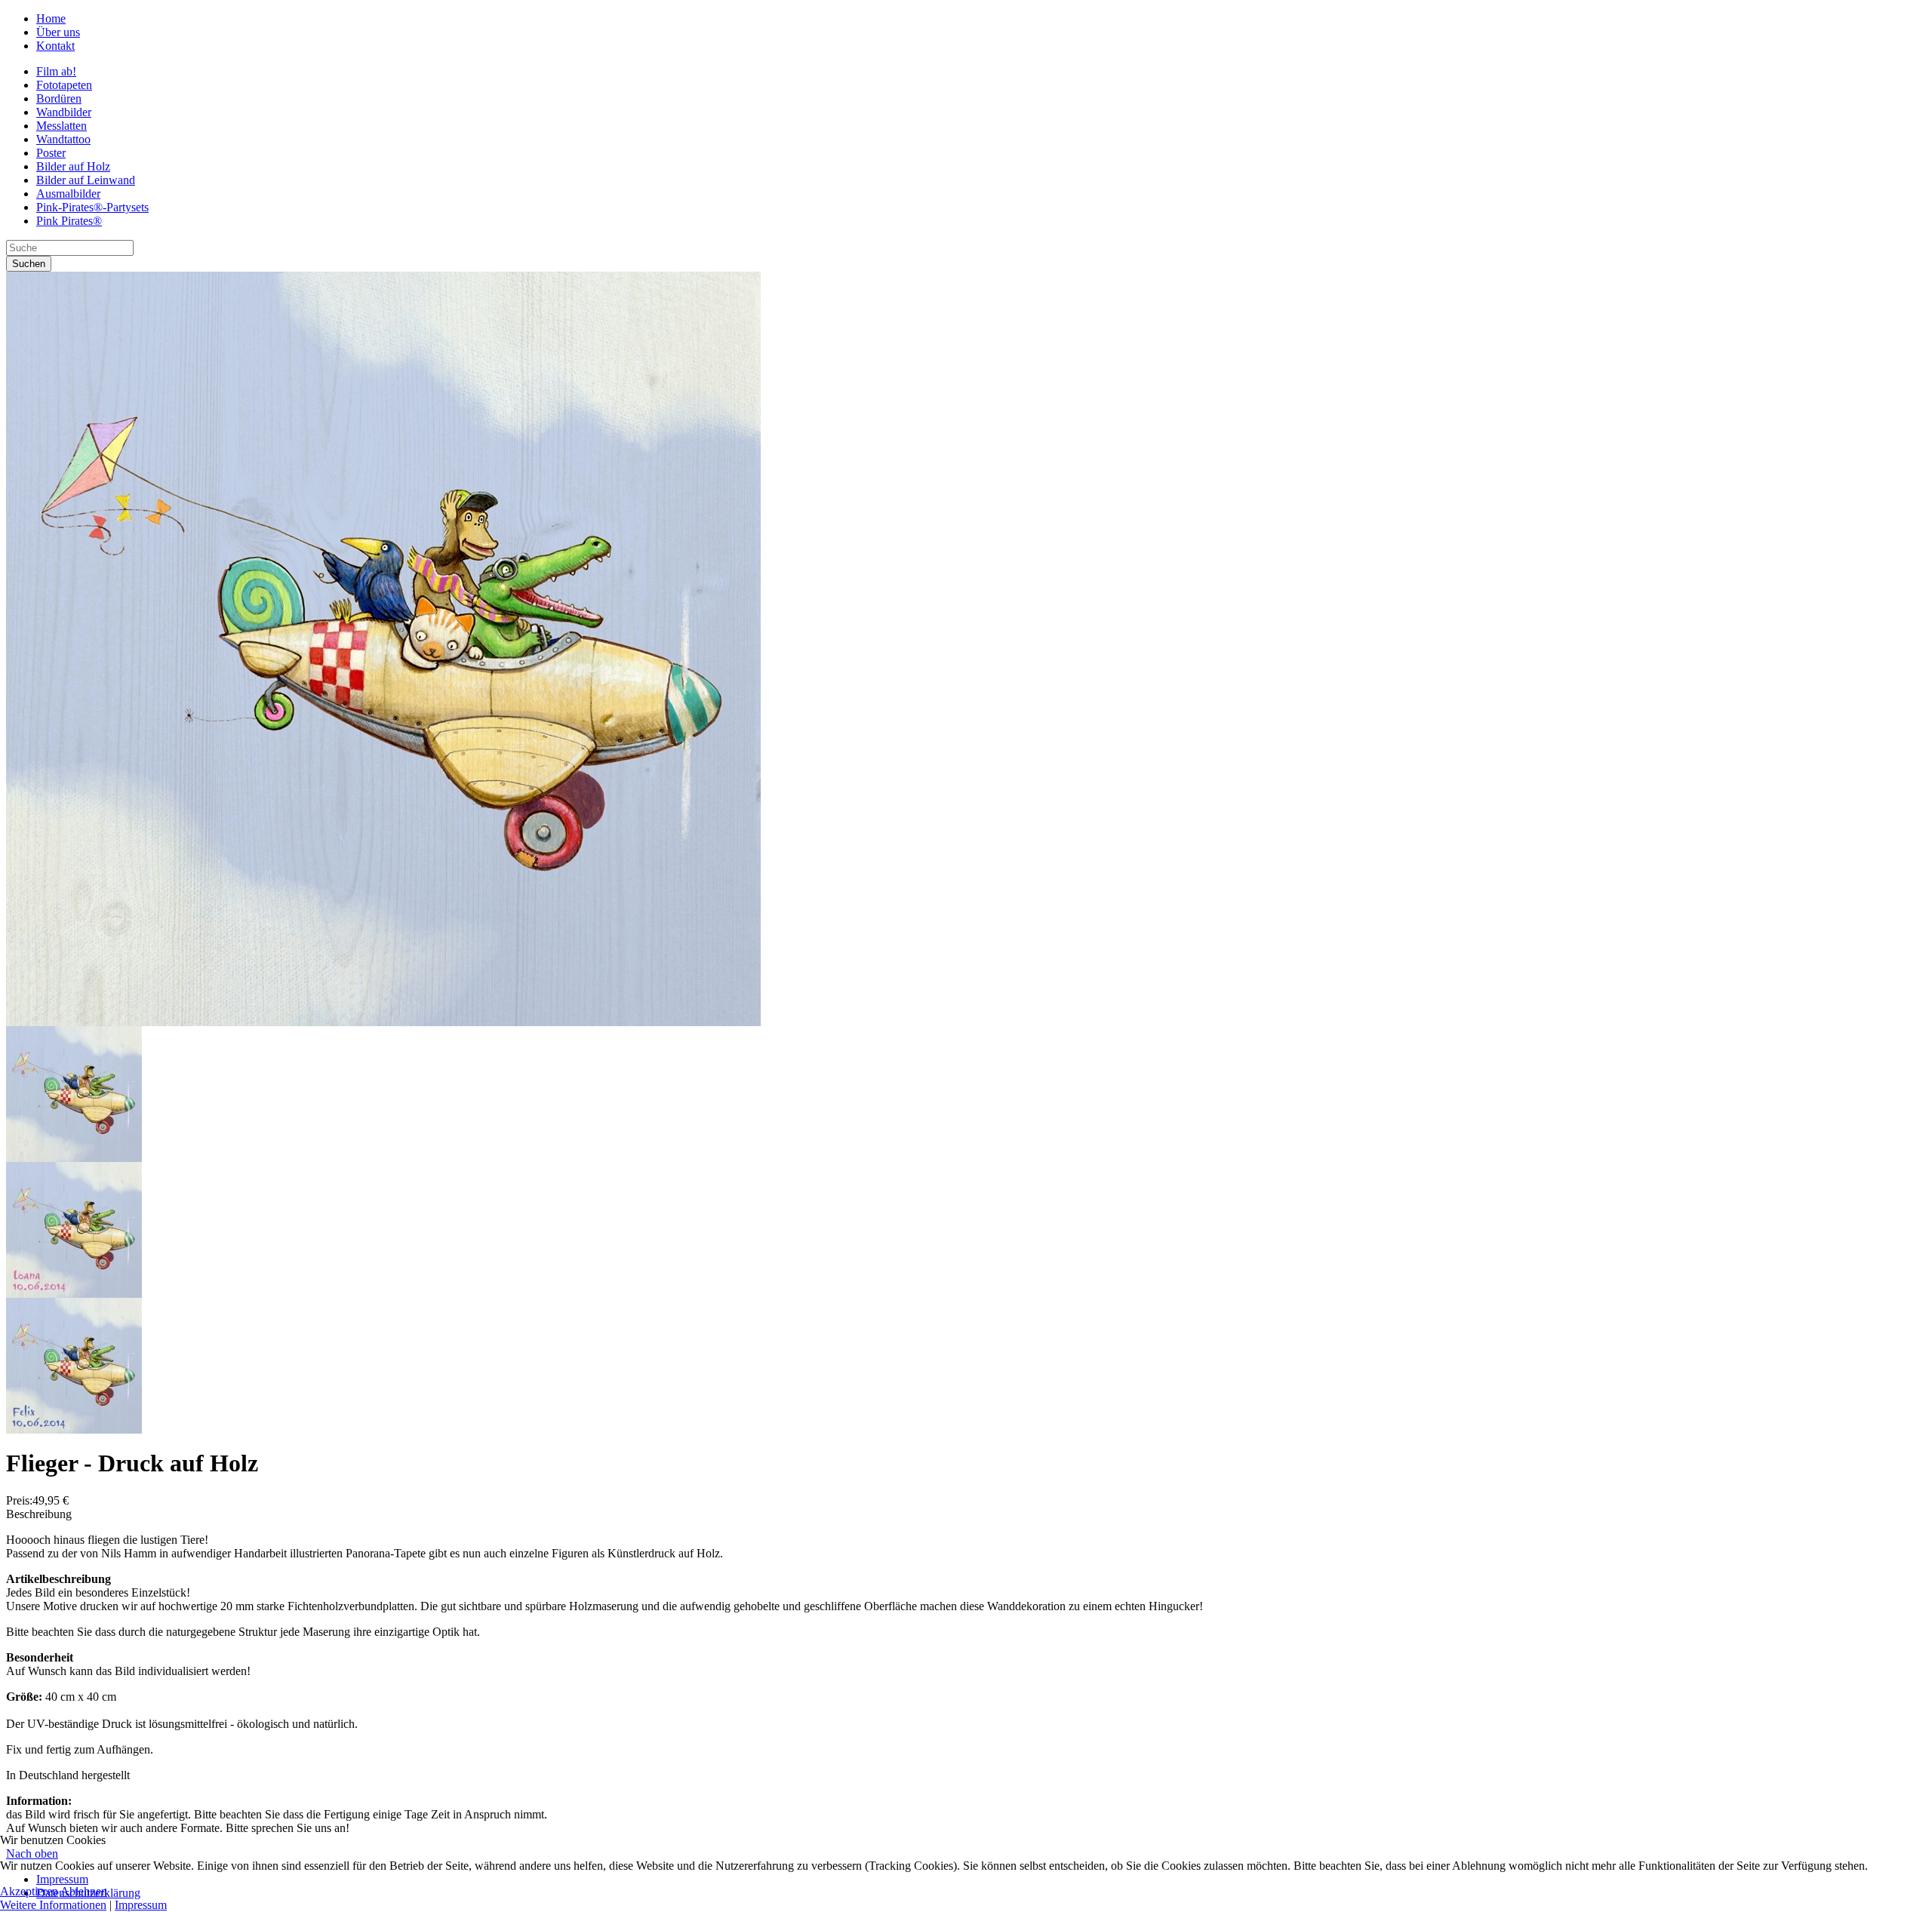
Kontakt (55, 46)
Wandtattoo (63, 139)
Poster (51, 153)
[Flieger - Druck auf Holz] (383, 1022)
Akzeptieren (29, 1891)
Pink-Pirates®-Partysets (92, 207)
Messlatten (62, 126)
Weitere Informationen (53, 1905)
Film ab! (56, 71)
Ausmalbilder (68, 194)
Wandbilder (64, 112)
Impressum (141, 1905)
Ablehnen (84, 1891)
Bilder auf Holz (73, 166)
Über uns (58, 32)
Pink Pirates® (69, 221)
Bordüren (59, 98)
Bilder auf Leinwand (86, 180)
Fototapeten (64, 85)
